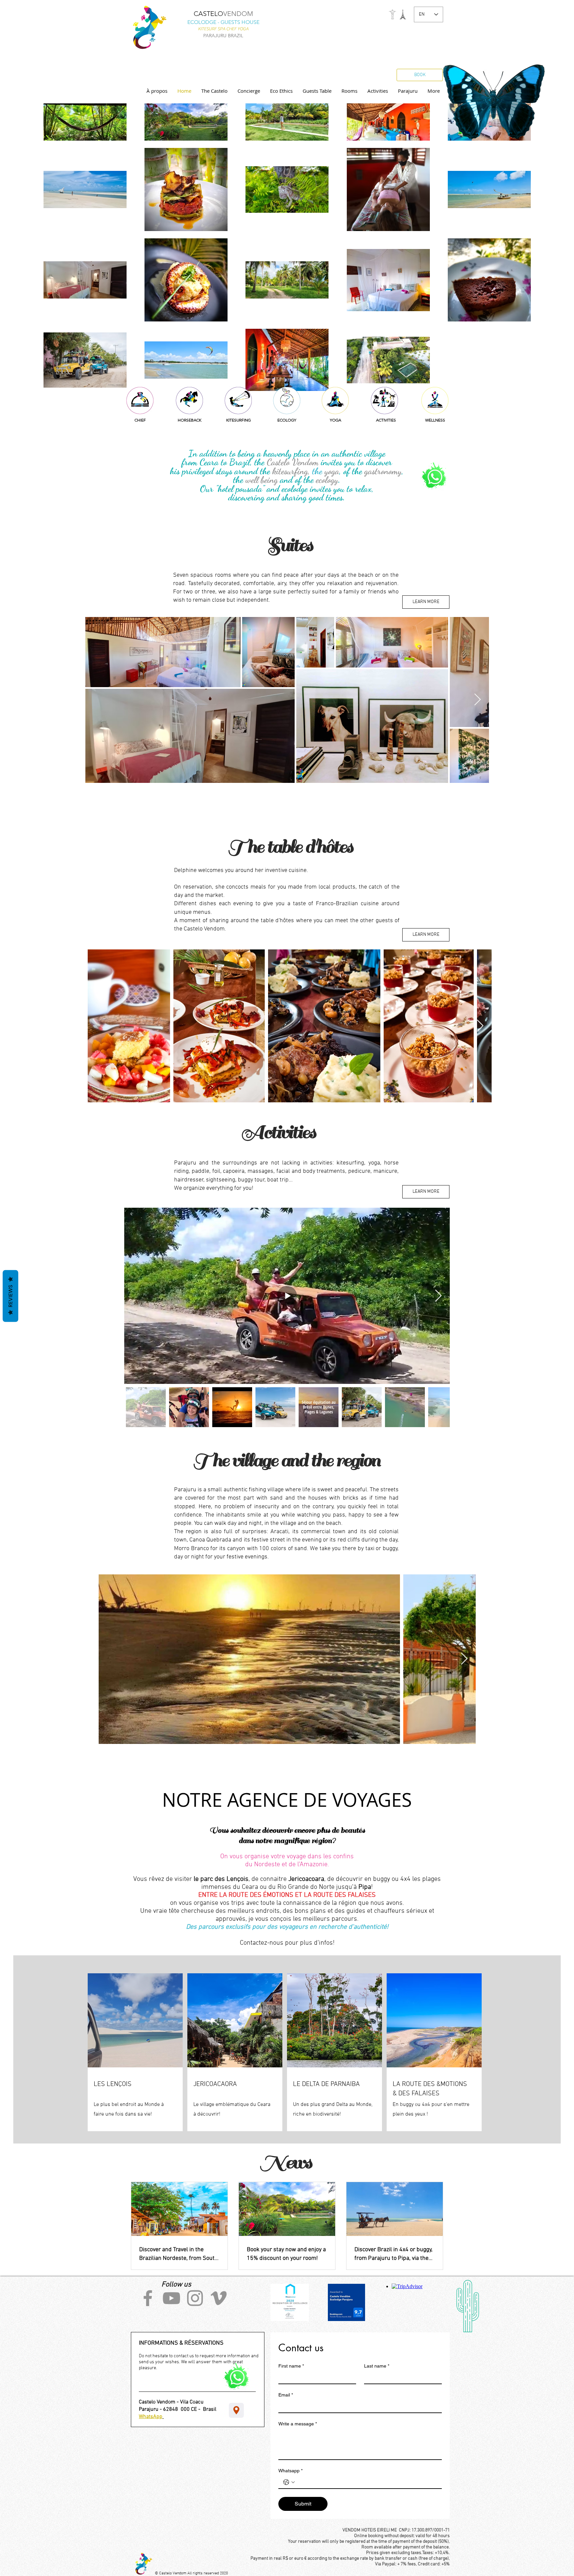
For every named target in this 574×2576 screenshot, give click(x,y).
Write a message (298, 2424)
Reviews (10, 1296)
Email (286, 2395)
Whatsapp (290, 2471)
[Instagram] (195, 2298)
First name (291, 2366)
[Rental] (236, 2410)
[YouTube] (171, 2298)
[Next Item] (478, 700)
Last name (377, 2366)
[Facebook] (148, 2298)
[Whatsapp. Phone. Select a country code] (289, 2482)
